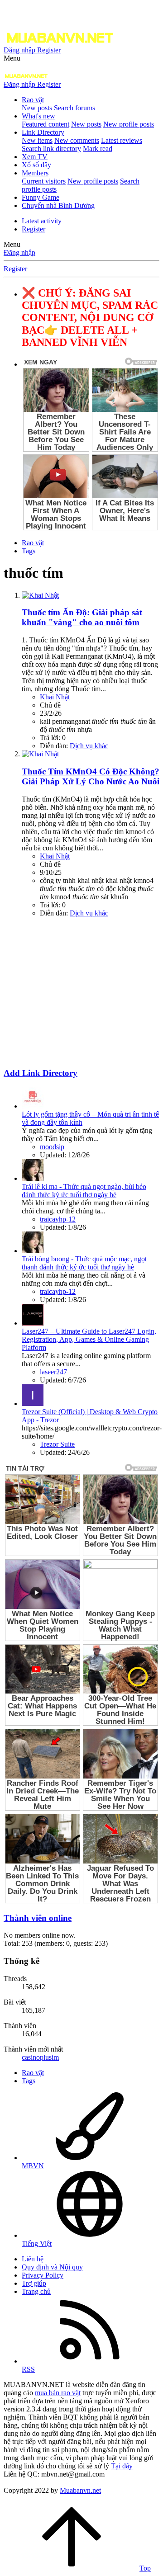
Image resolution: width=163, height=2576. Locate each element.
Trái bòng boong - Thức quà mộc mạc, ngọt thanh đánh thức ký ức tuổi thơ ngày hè (84, 1263)
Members (35, 173)
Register (34, 229)
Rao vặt (33, 100)
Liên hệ (33, 2259)
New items (37, 140)
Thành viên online (38, 1918)
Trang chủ (36, 2291)
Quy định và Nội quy (52, 2267)
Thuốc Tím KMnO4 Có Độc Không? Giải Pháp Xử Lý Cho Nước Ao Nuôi (91, 776)
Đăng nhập (19, 252)
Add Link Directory (41, 1073)
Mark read (98, 149)
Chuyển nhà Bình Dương (58, 205)
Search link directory (51, 149)
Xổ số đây (36, 165)
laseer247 (53, 1372)
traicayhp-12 (58, 1219)
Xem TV (35, 157)
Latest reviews (122, 140)
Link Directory (43, 132)
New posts (37, 108)
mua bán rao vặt (58, 2393)
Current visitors (44, 181)
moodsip (52, 1147)
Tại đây (122, 2466)
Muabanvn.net (80, 2490)
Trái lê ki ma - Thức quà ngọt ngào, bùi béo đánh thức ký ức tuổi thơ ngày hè (84, 1191)
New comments (77, 140)
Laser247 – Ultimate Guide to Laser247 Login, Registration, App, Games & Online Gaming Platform (89, 1339)
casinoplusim (40, 2057)
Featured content (46, 124)
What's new (38, 116)
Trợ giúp (34, 2283)
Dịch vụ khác (89, 746)
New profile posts (129, 124)
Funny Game (41, 197)
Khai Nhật (55, 697)
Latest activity (42, 221)
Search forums (74, 108)
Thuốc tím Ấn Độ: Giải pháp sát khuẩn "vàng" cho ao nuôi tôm (82, 617)
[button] (12, 58)
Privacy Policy (43, 2275)
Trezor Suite (57, 1444)
